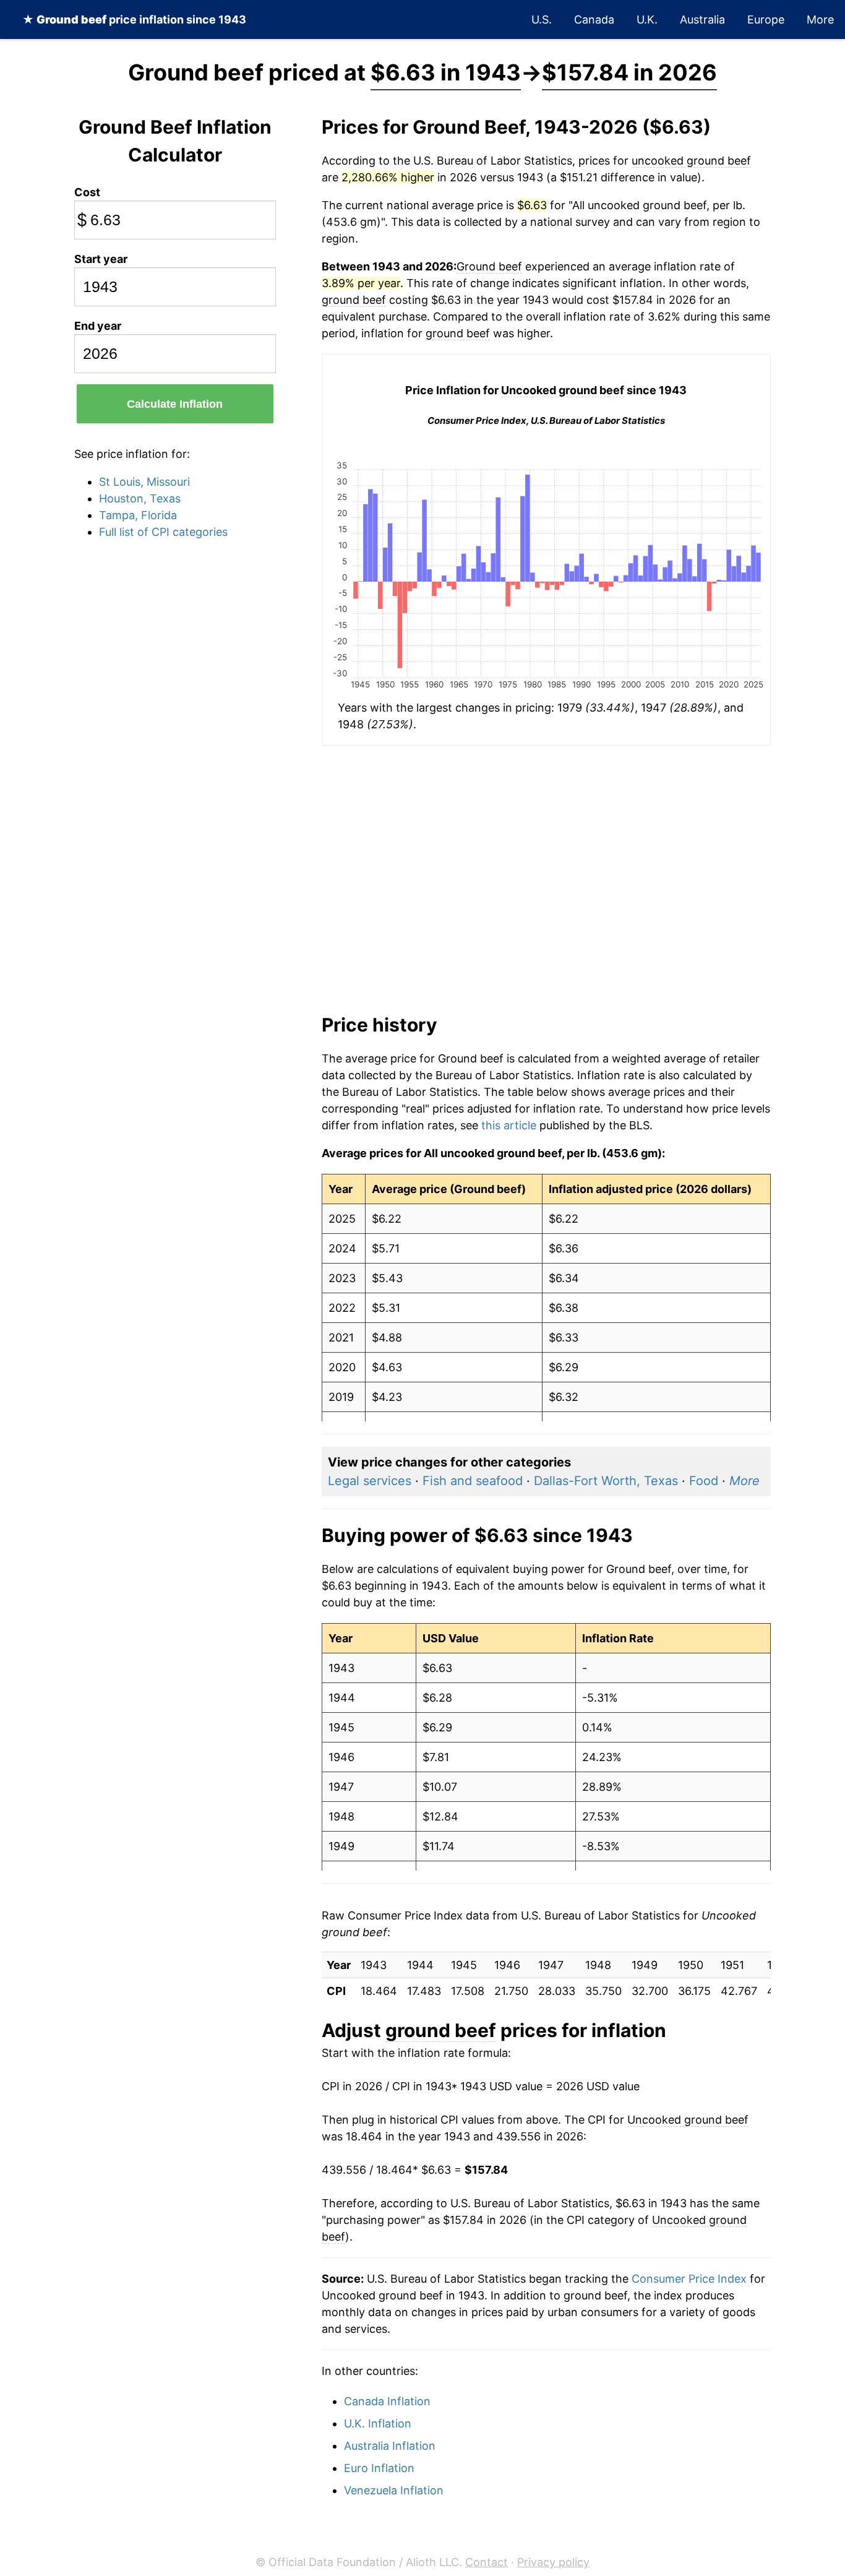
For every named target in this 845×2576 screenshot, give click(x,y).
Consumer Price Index (689, 2279)
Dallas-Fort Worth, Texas (606, 1481)
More (820, 19)
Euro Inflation (379, 2468)
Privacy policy (553, 2562)
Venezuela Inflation (394, 2490)
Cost (87, 192)
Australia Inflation (390, 2446)
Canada (594, 19)
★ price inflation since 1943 (134, 19)
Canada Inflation (387, 2401)
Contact (487, 2562)
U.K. (647, 19)
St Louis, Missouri (144, 482)
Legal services (370, 1481)
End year (98, 326)
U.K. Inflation (378, 2423)
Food (704, 1481)
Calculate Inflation (175, 404)
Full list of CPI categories (163, 532)
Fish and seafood (473, 1481)
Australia (702, 19)
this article (509, 1125)
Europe (766, 19)
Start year (101, 259)
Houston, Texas (140, 498)
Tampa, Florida (138, 515)
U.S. (542, 19)
